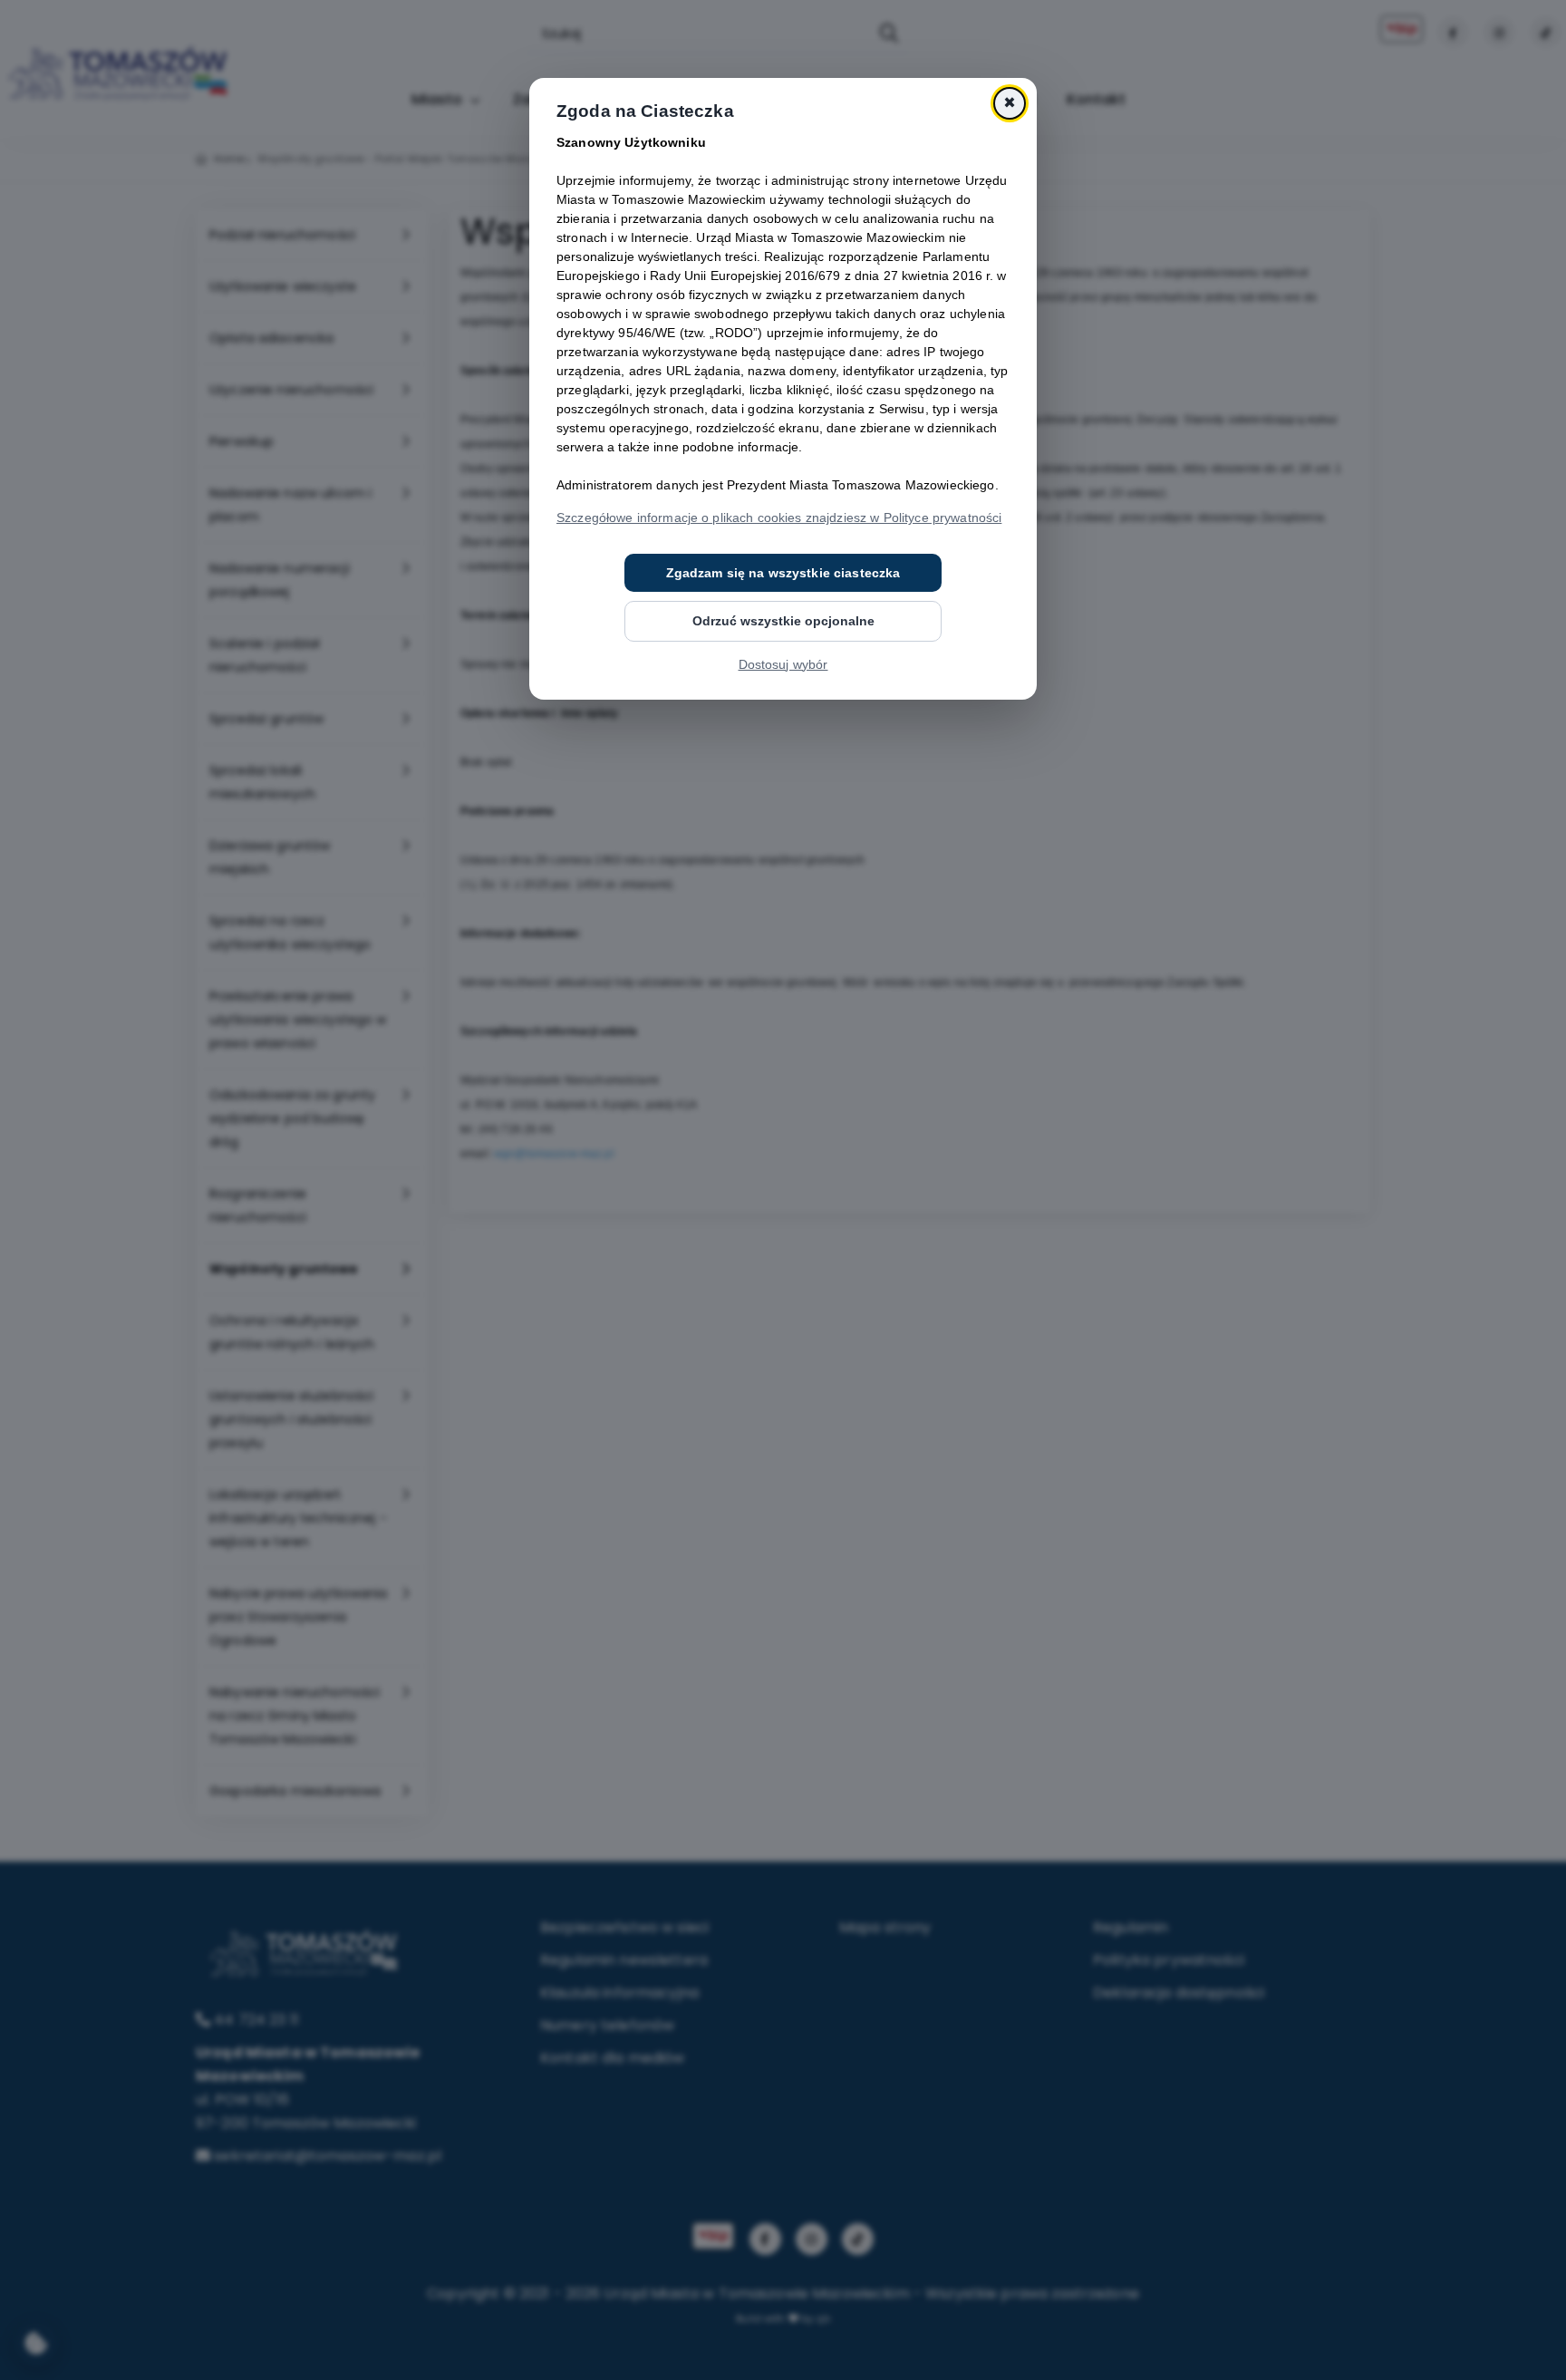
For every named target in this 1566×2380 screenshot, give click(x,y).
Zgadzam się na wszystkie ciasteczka (783, 573)
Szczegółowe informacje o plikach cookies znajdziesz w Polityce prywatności (779, 518)
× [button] (1010, 103)
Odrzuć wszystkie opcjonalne (783, 621)
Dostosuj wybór (783, 664)
